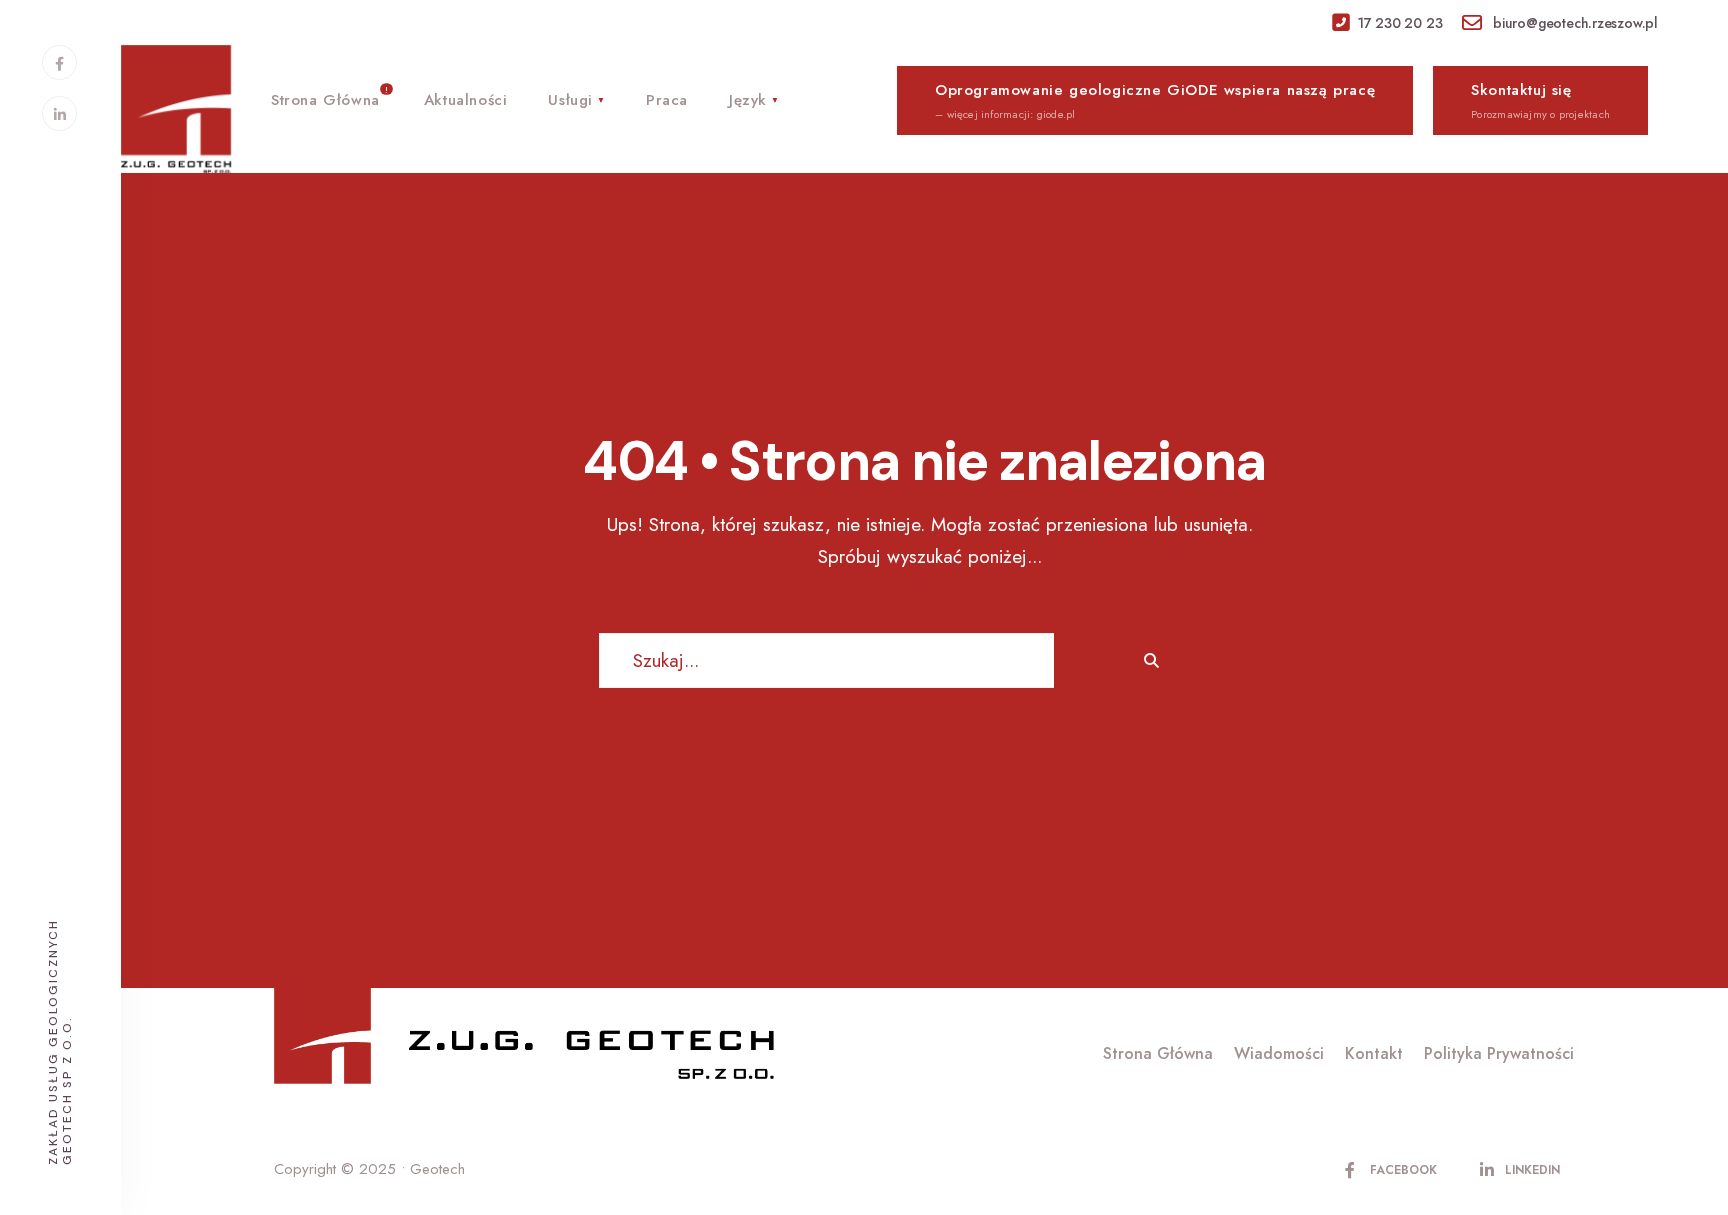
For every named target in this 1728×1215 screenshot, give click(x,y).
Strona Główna (325, 100)
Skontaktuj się (1540, 100)
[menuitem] (576, 97)
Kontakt (1374, 1053)
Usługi (570, 100)
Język (748, 100)
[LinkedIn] (59, 113)
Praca (667, 100)
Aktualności (466, 100)
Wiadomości (1279, 1053)
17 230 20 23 (1399, 23)
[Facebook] (59, 62)
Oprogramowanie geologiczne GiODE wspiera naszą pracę (1155, 100)
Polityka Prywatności (1499, 1053)
